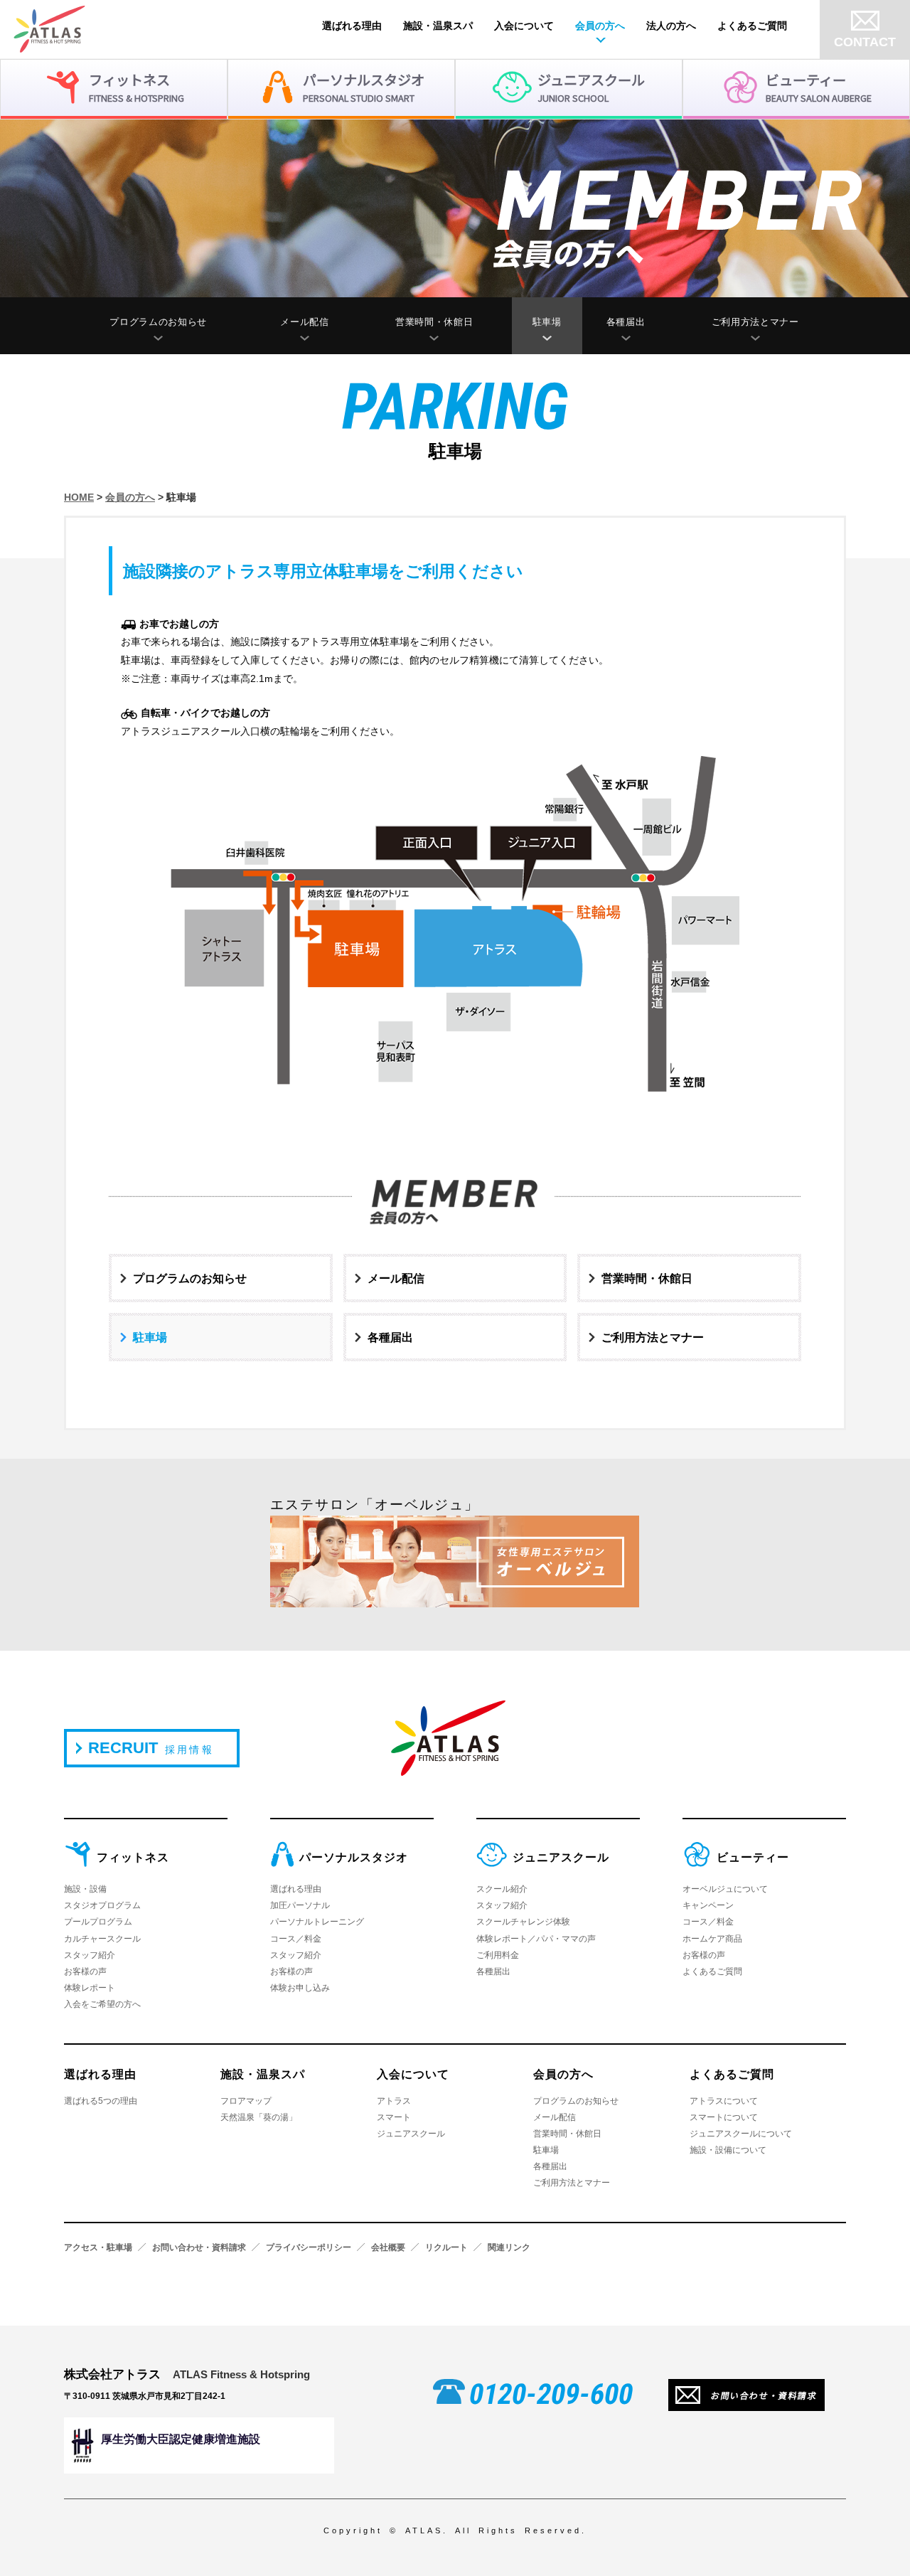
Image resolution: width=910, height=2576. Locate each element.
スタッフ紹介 (90, 1955)
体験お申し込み (300, 1988)
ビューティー (753, 1857)
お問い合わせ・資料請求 (199, 2247)
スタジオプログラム (102, 1905)
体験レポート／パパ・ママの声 (536, 1939)
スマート (394, 2117)
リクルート (446, 2247)
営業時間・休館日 (434, 322)
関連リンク (509, 2247)
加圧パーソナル (300, 1905)
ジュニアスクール (561, 1857)
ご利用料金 (498, 1955)
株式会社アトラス (187, 2374)
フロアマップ (246, 2101)
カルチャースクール (102, 1939)
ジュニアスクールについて (741, 2134)
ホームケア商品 (712, 1939)
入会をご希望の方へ (102, 2004)
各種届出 (626, 322)
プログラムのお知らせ (158, 322)
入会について (524, 26)
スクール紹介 (502, 1889)
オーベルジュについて (725, 1889)
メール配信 (304, 322)
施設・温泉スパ (438, 26)
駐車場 (547, 322)
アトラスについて (724, 2101)
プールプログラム (98, 1922)
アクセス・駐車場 (98, 2247)
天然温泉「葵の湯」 (259, 2117)
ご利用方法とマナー (755, 322)
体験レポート (90, 1988)
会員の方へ (600, 26)
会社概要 (388, 2247)
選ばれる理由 (352, 26)
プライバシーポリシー (309, 2247)
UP (874, 2540)
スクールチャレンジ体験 (523, 1922)
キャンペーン (708, 1905)
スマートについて (724, 2117)
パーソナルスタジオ (354, 1857)
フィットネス (133, 1857)
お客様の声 (85, 1971)
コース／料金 (296, 1939)
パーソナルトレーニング (317, 1922)
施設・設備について (728, 2150)
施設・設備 (85, 1889)
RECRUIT (151, 1748)
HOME (79, 497)
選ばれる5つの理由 (101, 2101)
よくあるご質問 (752, 26)
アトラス (394, 2101)
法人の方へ (671, 26)
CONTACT (865, 42)
